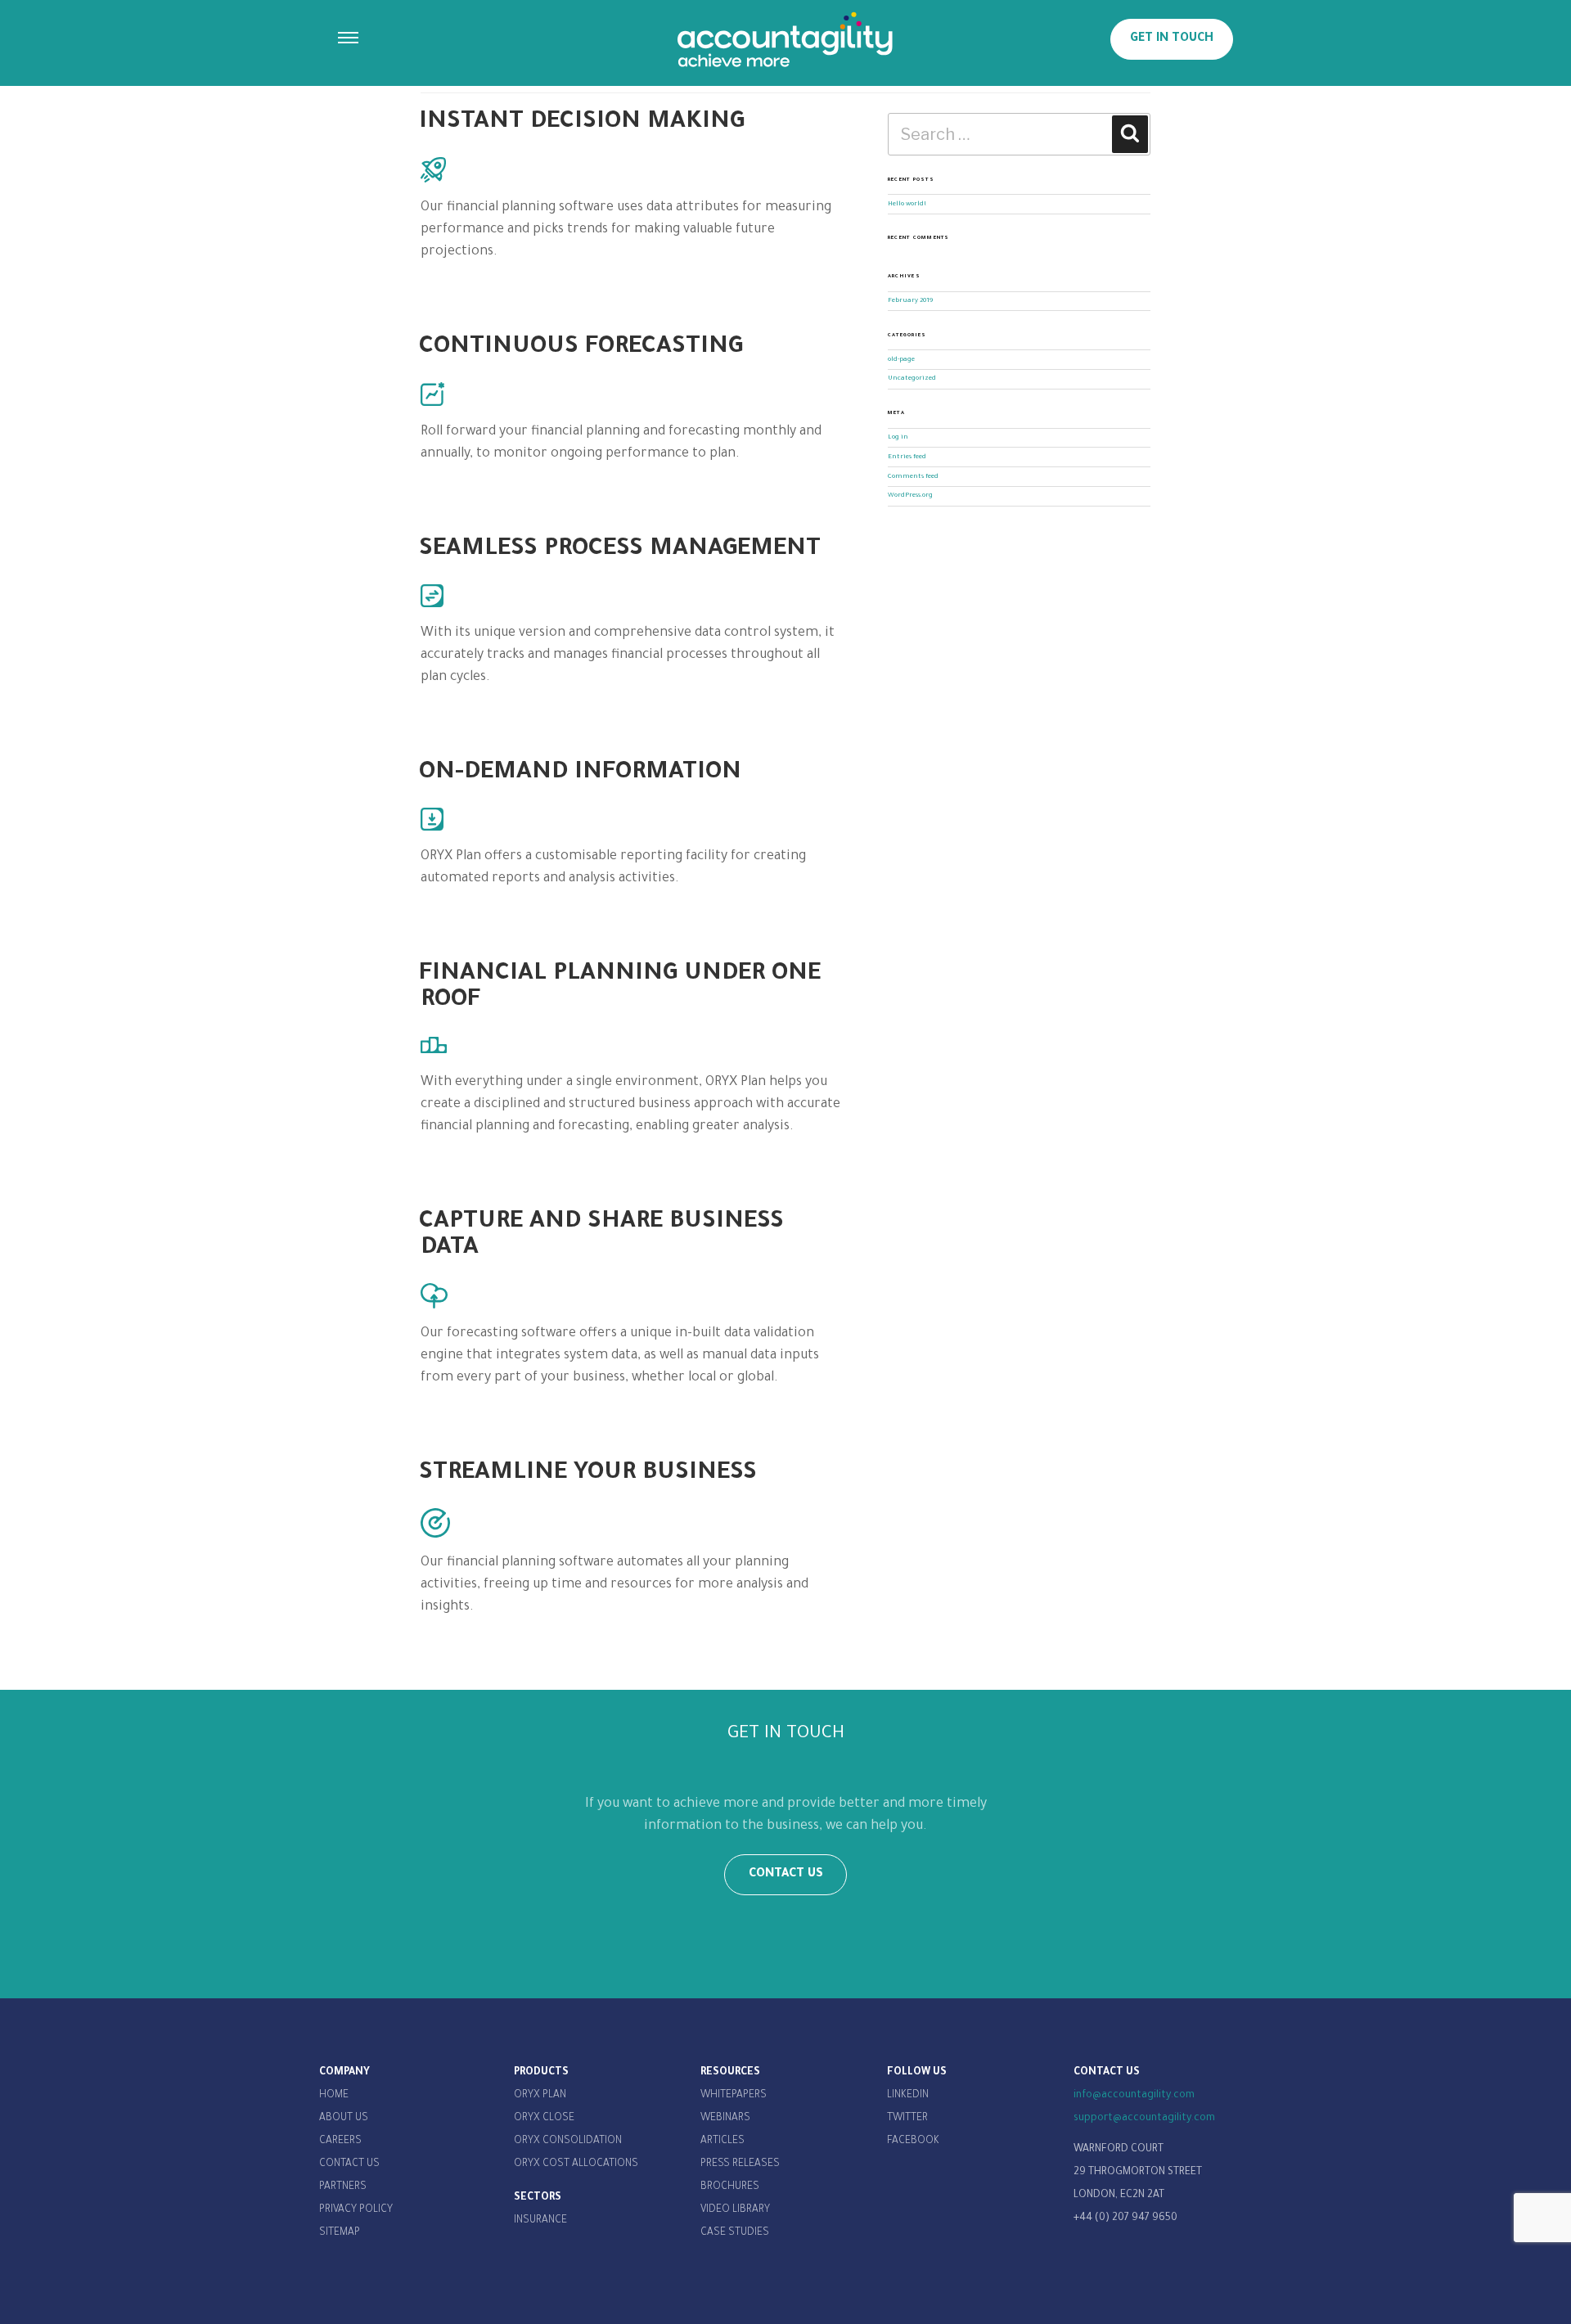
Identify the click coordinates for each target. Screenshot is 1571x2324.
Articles (722, 2142)
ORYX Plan (540, 2096)
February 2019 (910, 301)
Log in (898, 437)
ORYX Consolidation (568, 2142)
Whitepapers (734, 2096)
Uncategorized (912, 378)
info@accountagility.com (1134, 2096)
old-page (901, 360)
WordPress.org (910, 495)
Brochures (730, 2187)
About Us (344, 2119)
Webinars (725, 2119)
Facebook (913, 2142)
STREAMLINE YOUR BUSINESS (588, 1474)
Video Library (735, 2210)
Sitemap (340, 2233)
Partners (343, 2187)
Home (334, 2096)
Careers (340, 2142)
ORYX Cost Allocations (576, 2164)
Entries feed (907, 457)
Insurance (540, 2221)
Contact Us (349, 2164)
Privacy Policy (356, 2210)
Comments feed (913, 477)
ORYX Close (544, 2119)
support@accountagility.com (1144, 2119)
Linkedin (908, 2096)
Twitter (907, 2119)
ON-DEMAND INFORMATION (580, 773)
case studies (735, 2233)
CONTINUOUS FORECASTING (581, 348)
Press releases (740, 2164)
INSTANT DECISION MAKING (582, 123)
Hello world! (907, 204)
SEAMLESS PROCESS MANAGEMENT (620, 550)
